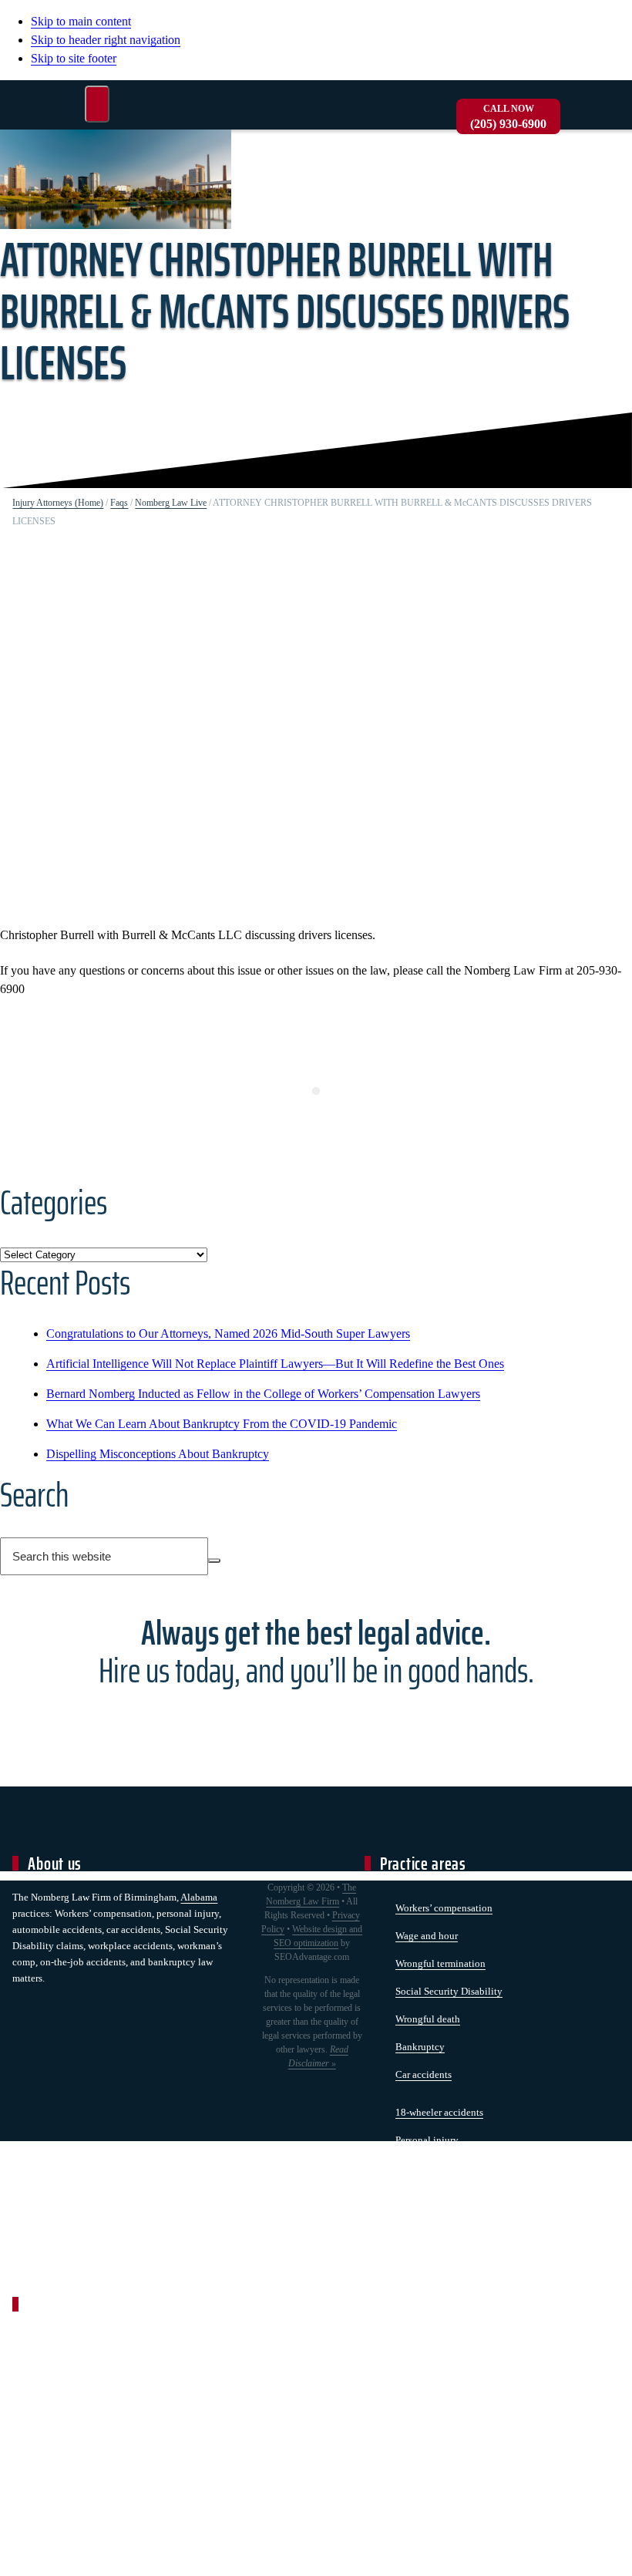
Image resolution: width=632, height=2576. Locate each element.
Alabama (199, 1897)
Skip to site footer (74, 58)
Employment (422, 2195)
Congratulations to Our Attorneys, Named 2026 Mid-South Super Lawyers (228, 1333)
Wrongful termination (440, 1963)
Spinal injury (423, 2251)
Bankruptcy (420, 2047)
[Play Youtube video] (316, 731)
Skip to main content (81, 21)
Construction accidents (444, 2223)
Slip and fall (421, 2168)
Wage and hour (427, 1936)
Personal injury (427, 2140)
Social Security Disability (449, 1991)
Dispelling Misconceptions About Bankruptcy (158, 1454)
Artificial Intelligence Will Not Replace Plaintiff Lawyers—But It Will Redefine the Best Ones (275, 1364)
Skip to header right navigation (106, 40)
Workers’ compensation (444, 1908)
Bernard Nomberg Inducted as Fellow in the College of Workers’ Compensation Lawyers (263, 1394)
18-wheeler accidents (439, 2112)
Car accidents (424, 2074)
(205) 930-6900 (508, 117)
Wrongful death (428, 2019)
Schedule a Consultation (316, 1727)
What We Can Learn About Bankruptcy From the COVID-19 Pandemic (222, 1424)
